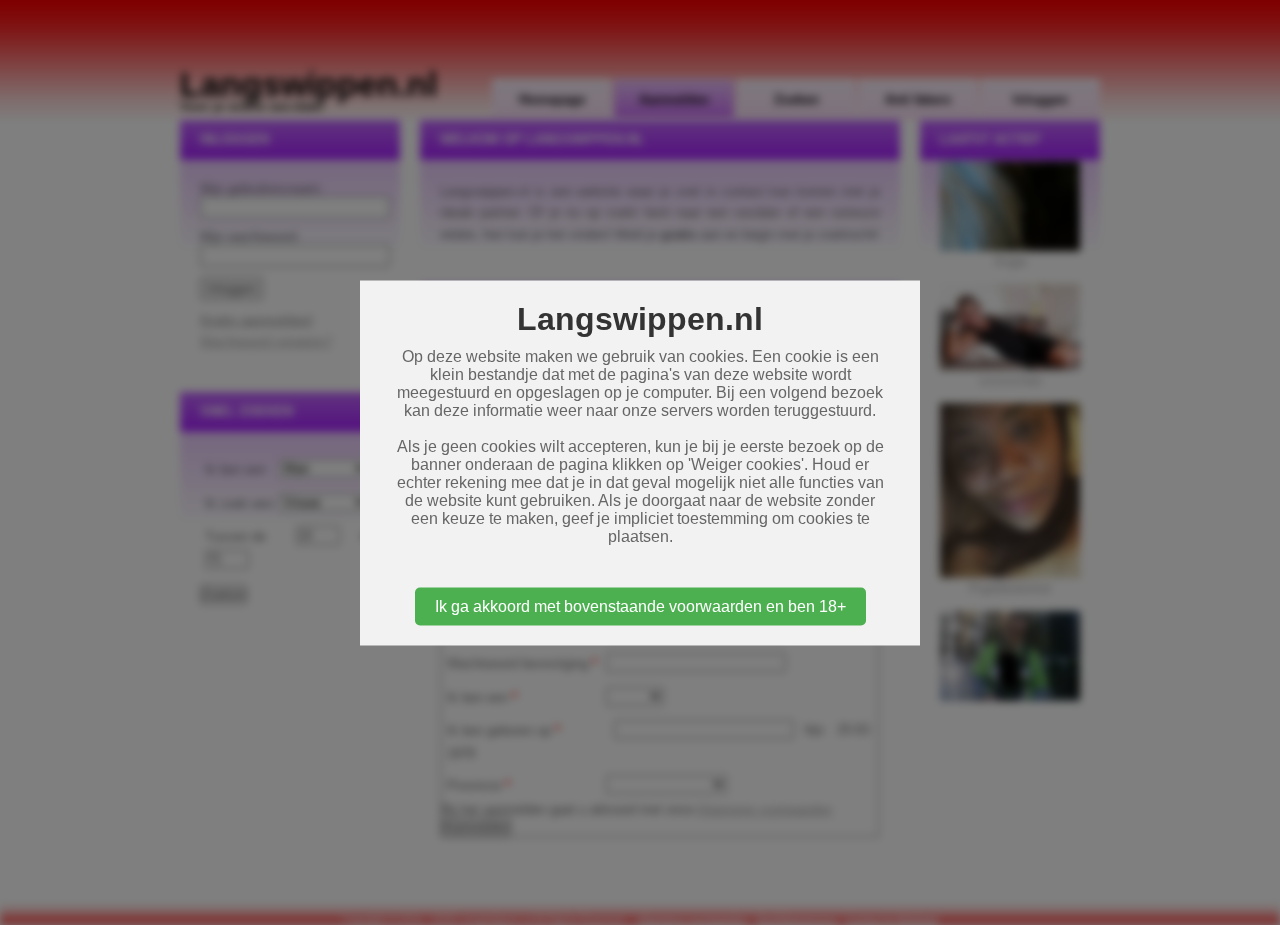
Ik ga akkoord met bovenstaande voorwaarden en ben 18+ (640, 605)
